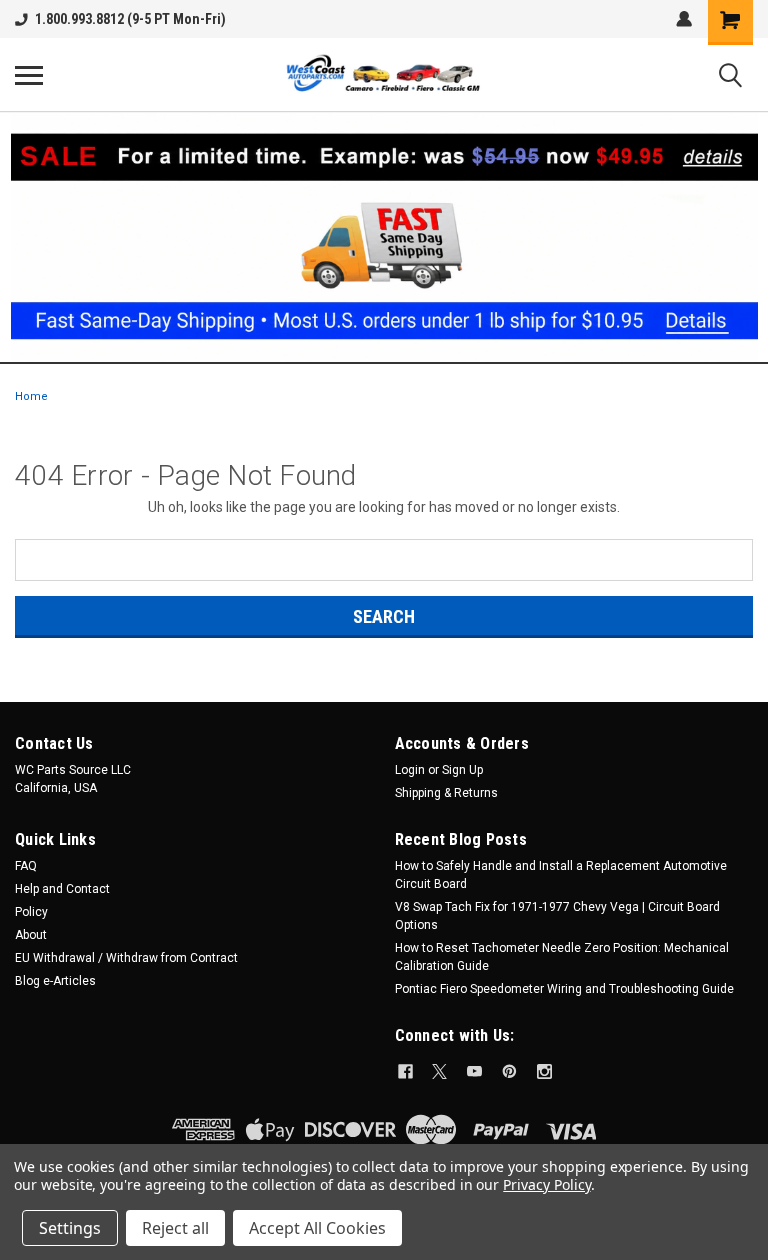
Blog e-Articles (55, 981)
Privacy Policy (546, 1184)
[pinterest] (509, 1071)
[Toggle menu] (29, 75)
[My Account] (684, 19)
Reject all (175, 1228)
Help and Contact (62, 889)
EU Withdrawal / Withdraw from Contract (126, 958)
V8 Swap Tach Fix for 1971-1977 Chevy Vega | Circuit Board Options (557, 916)
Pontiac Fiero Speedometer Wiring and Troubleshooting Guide (564, 989)
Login (410, 770)
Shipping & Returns (446, 793)
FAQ (26, 866)
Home (31, 396)
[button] (384, 237)
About (31, 935)
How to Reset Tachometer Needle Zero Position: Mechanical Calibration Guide (562, 957)
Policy (31, 912)
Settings (70, 1228)
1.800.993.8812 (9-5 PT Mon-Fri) (130, 19)
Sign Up (462, 770)
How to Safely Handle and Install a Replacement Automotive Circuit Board (561, 875)
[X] (439, 1071)
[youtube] (474, 1071)
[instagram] (544, 1071)
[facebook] (405, 1071)
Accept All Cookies (317, 1228)
